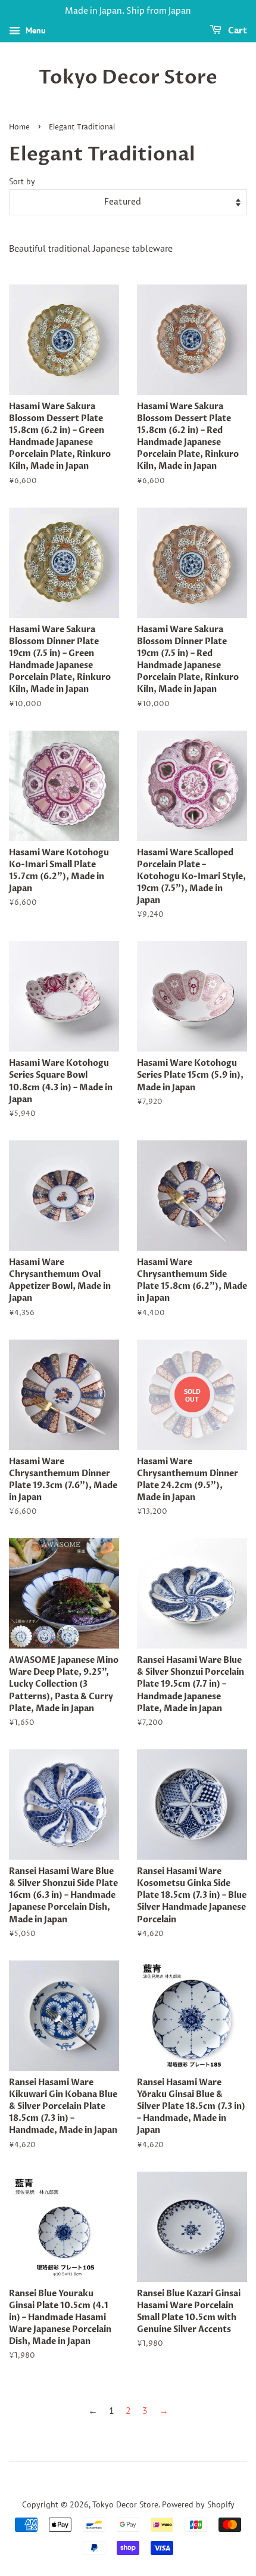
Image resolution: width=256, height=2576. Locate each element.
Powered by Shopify (198, 2504)
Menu (35, 30)
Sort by (22, 181)
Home (19, 127)
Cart (237, 31)
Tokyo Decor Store (128, 78)
